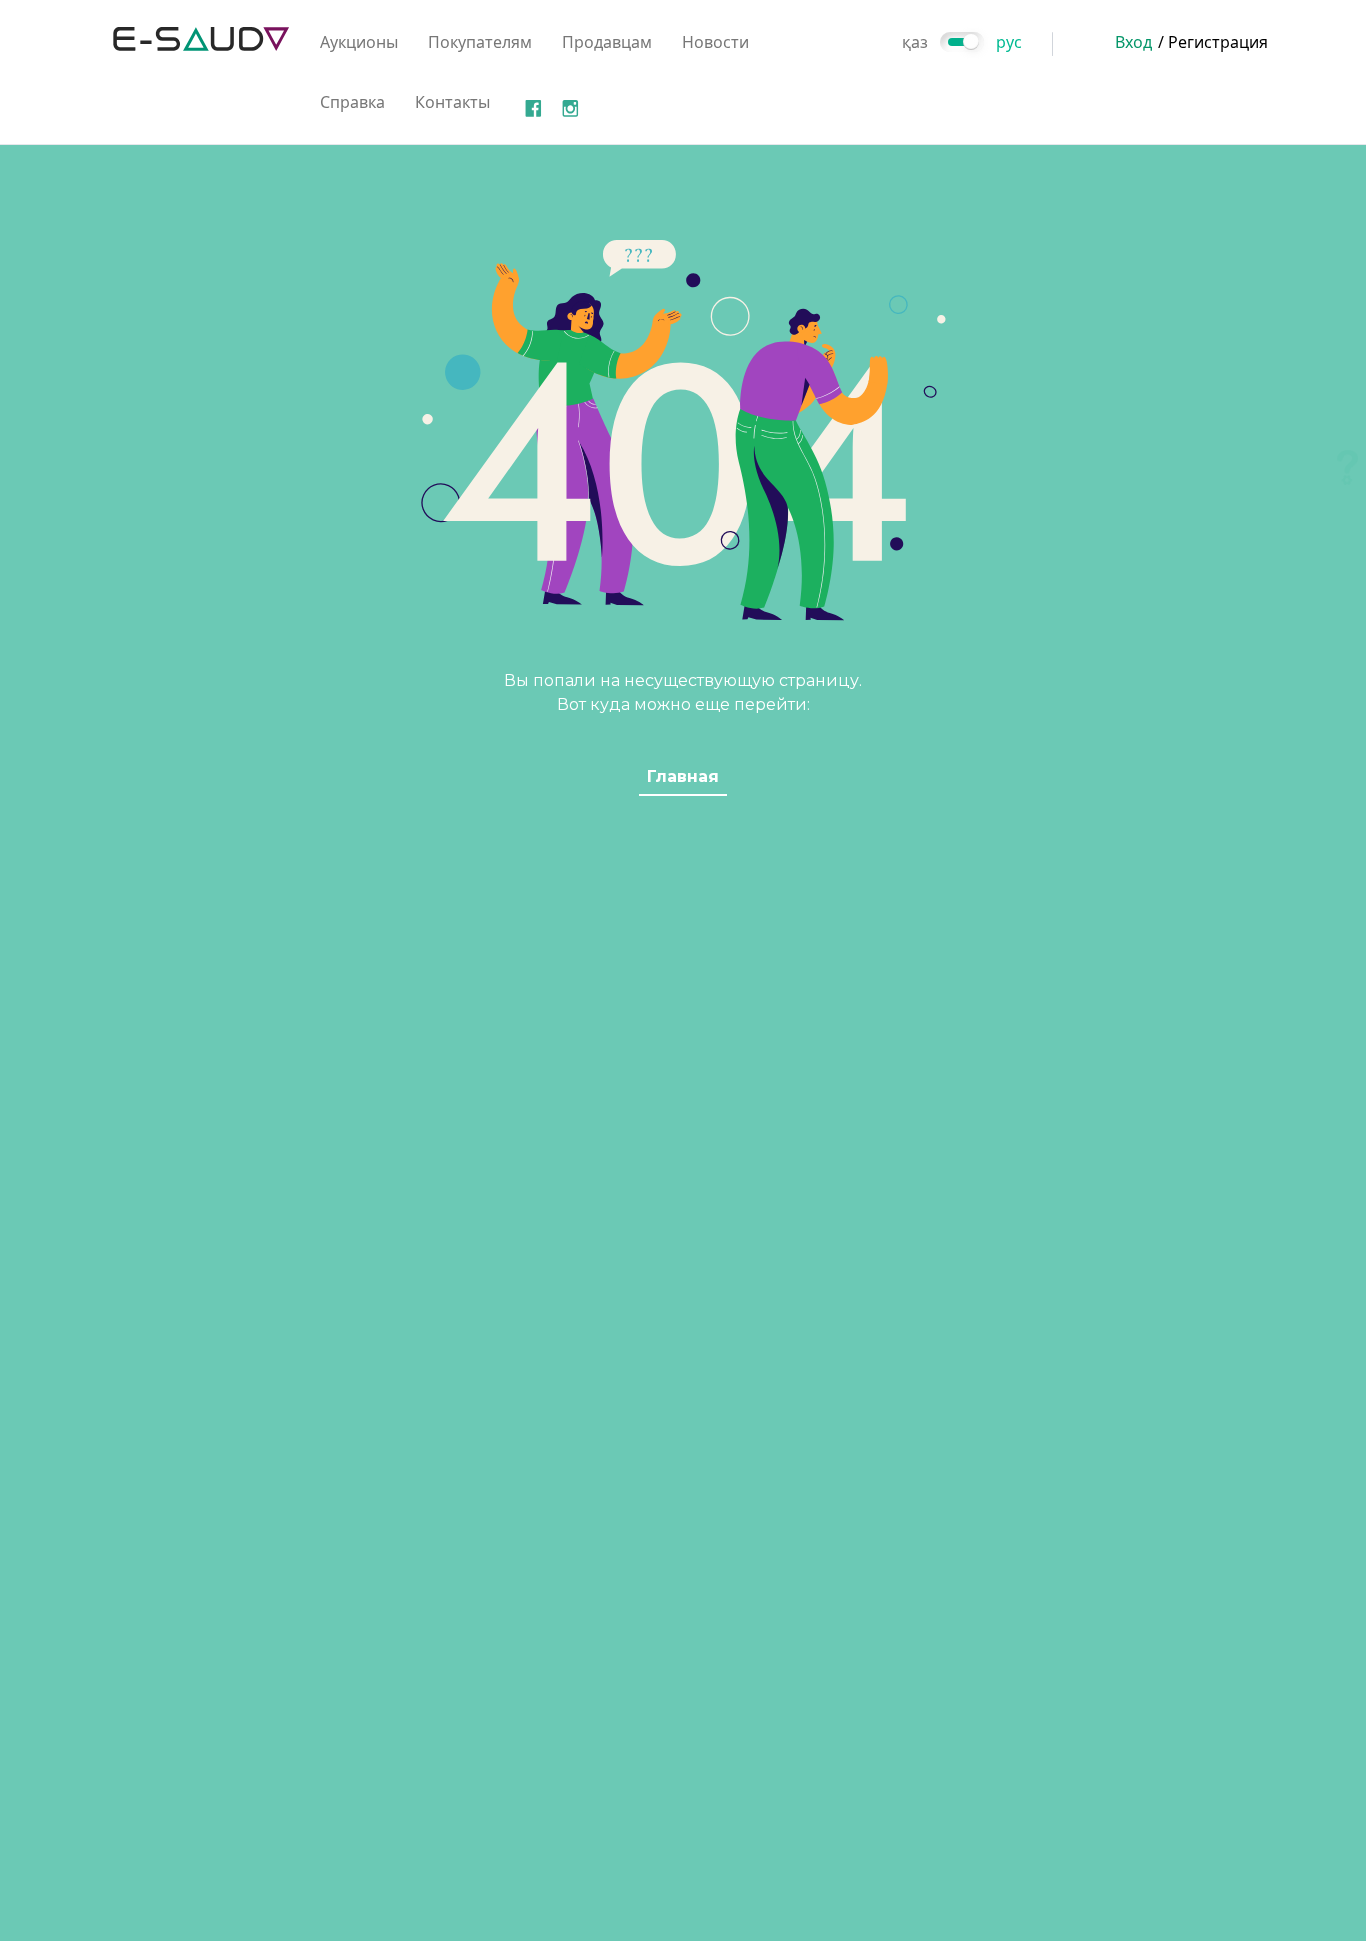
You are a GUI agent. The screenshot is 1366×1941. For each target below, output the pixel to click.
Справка (352, 102)
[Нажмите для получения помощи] (1347, 467)
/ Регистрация (1213, 42)
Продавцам (607, 42)
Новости (715, 42)
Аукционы (359, 42)
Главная (683, 776)
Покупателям (480, 42)
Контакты (452, 102)
